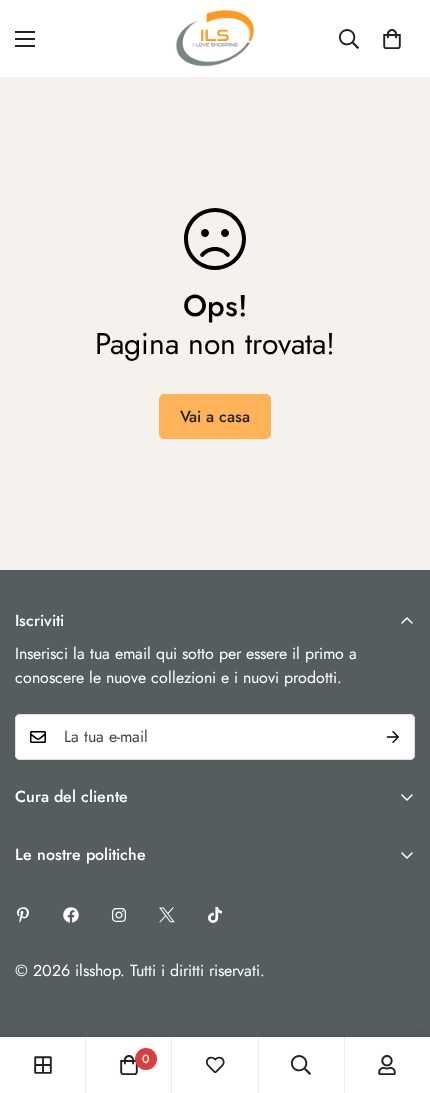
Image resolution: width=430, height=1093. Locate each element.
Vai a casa (215, 416)
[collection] (43, 1065)
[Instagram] (119, 915)
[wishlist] (215, 1065)
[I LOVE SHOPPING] (215, 38)
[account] (387, 1065)
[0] (392, 39)
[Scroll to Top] (394, 987)
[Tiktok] (215, 915)
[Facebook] (71, 915)
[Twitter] (167, 915)
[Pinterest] (23, 915)
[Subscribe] (393, 737)
